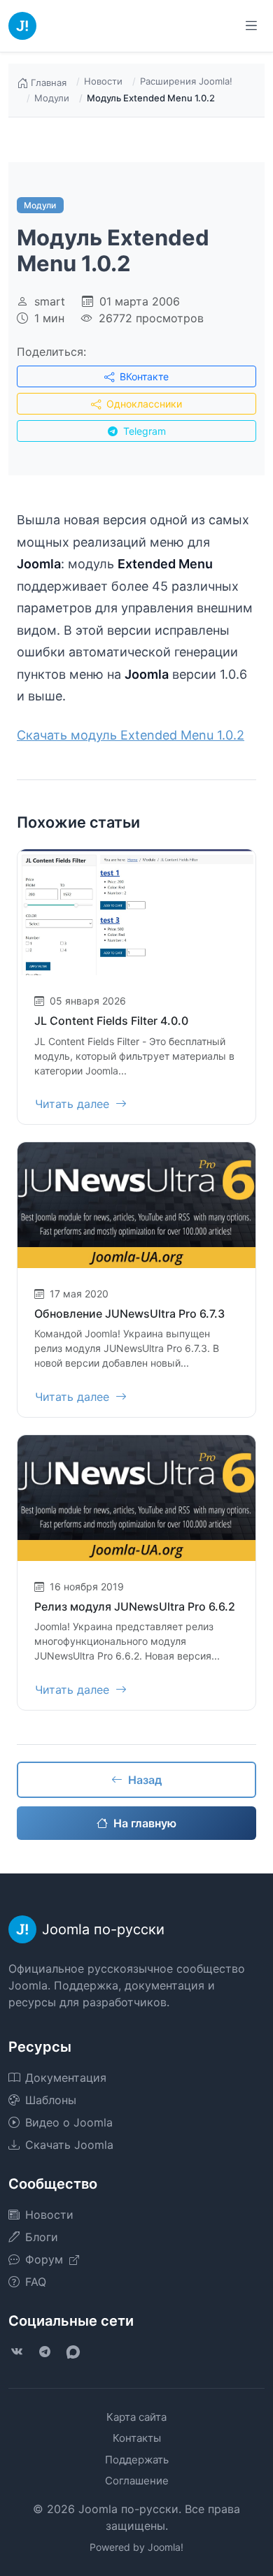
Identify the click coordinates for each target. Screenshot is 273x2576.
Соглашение (137, 2481)
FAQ (36, 2282)
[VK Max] (73, 2352)
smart (50, 301)
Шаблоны (51, 2100)
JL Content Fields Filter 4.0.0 (111, 1021)
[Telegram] (45, 2352)
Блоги (42, 2237)
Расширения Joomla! (186, 81)
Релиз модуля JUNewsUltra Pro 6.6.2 (135, 1606)
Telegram (143, 431)
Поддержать (137, 2460)
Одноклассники (143, 404)
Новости (103, 81)
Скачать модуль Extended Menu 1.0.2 (131, 735)
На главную (145, 1823)
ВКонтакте (143, 376)
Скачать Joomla (69, 2145)
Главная (49, 82)
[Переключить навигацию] (251, 26)
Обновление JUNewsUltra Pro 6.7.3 (129, 1314)
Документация (66, 2078)
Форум (46, 2259)
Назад (145, 1780)
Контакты (137, 2438)
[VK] (17, 2352)
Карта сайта (136, 2417)
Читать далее (74, 1104)
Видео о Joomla (69, 2122)
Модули (52, 98)
